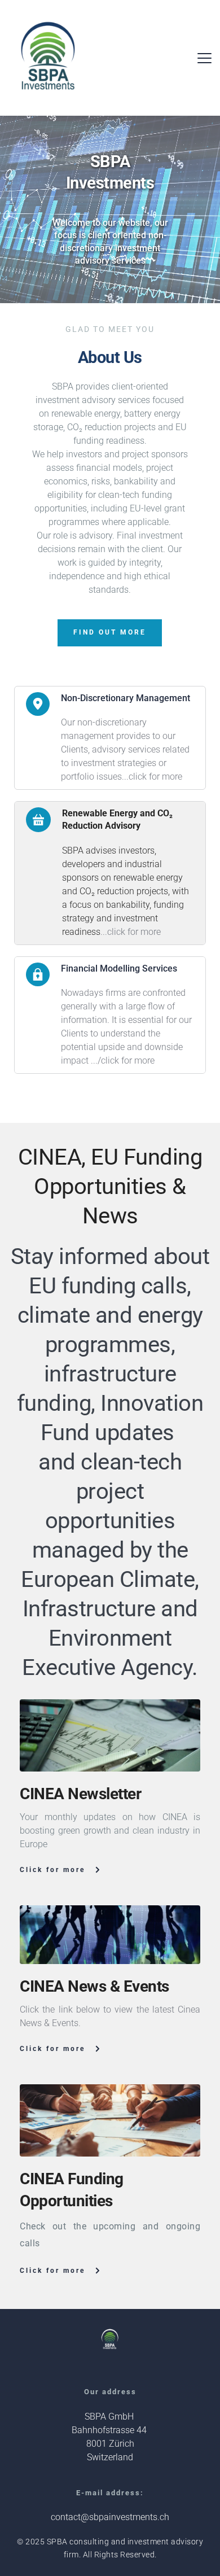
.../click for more (123, 1060)
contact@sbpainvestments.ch (110, 2517)
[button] (204, 58)
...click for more (152, 777)
